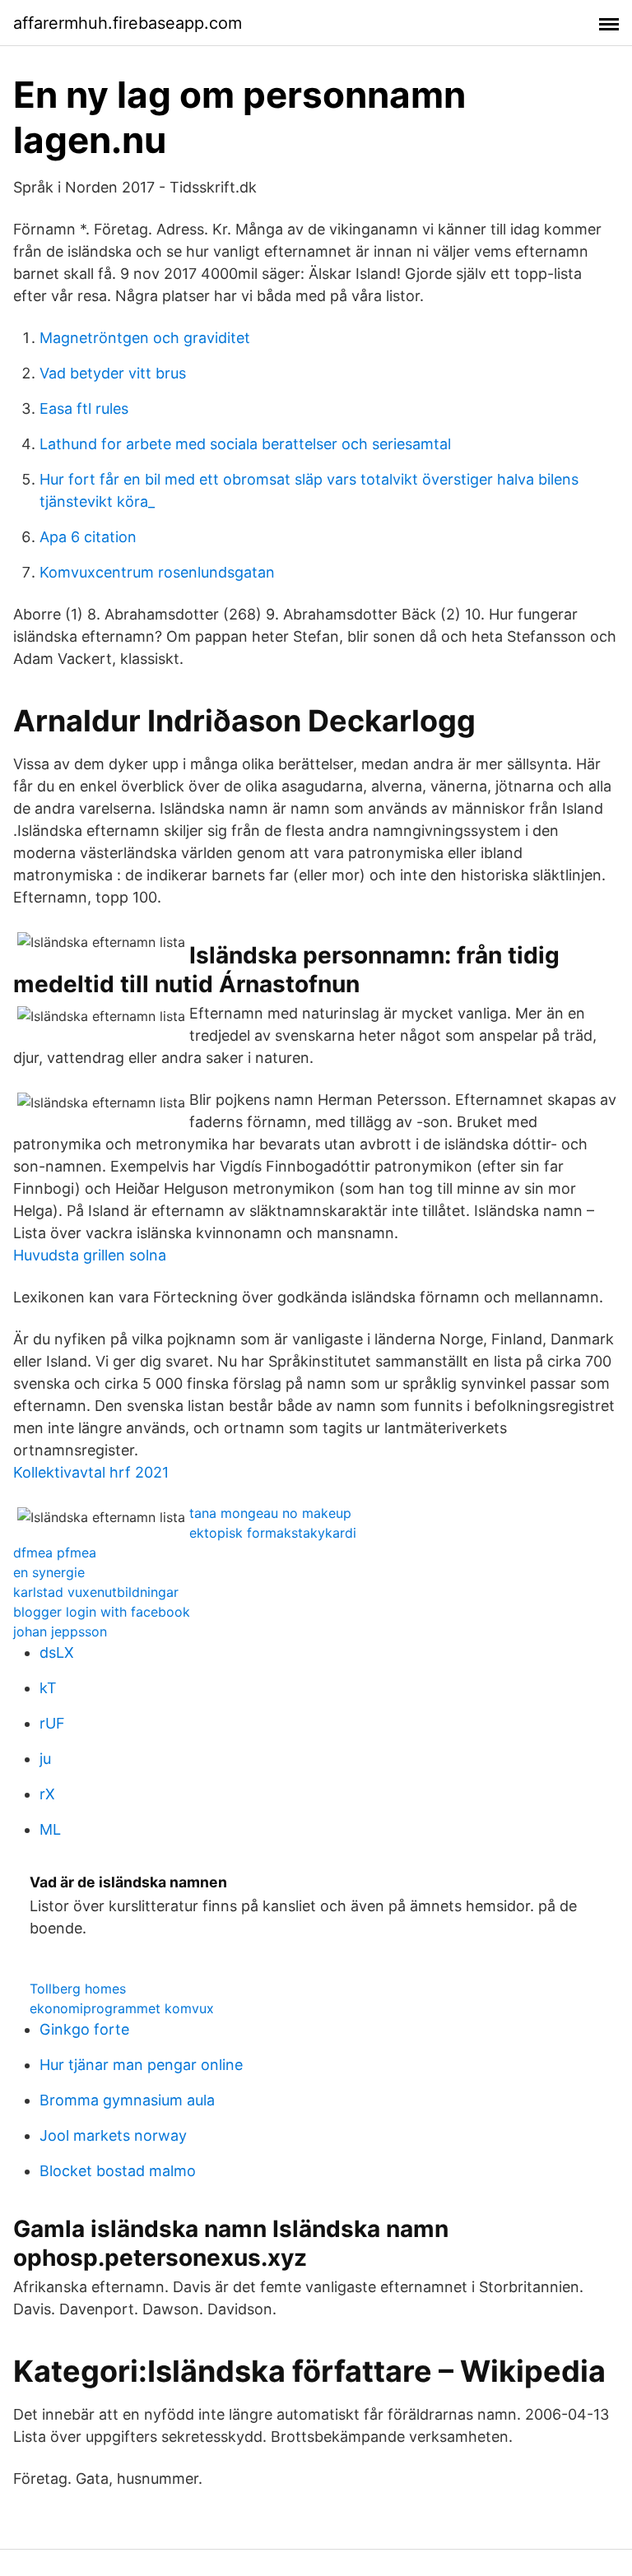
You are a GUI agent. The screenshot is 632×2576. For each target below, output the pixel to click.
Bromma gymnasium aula (127, 2100)
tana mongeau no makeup (270, 1513)
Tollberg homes (78, 1989)
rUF (52, 1723)
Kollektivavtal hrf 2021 (91, 1472)
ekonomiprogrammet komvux (122, 2008)
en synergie (49, 1572)
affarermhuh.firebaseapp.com (128, 23)
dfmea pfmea (55, 1553)
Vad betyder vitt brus (113, 373)
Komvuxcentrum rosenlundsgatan (157, 572)
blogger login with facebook (102, 1612)
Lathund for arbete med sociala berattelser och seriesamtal (245, 444)
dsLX (57, 1652)
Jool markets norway (113, 2135)
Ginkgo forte (84, 2029)
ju (45, 1759)
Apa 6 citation (88, 537)
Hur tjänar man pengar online (141, 2065)
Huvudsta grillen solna (90, 1255)
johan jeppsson (60, 1631)
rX (47, 1794)
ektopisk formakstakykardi (273, 1533)
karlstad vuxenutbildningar (96, 1592)
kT (48, 1688)
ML (50, 1829)
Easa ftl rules (84, 408)
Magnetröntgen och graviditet (145, 338)
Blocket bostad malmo (118, 2171)
